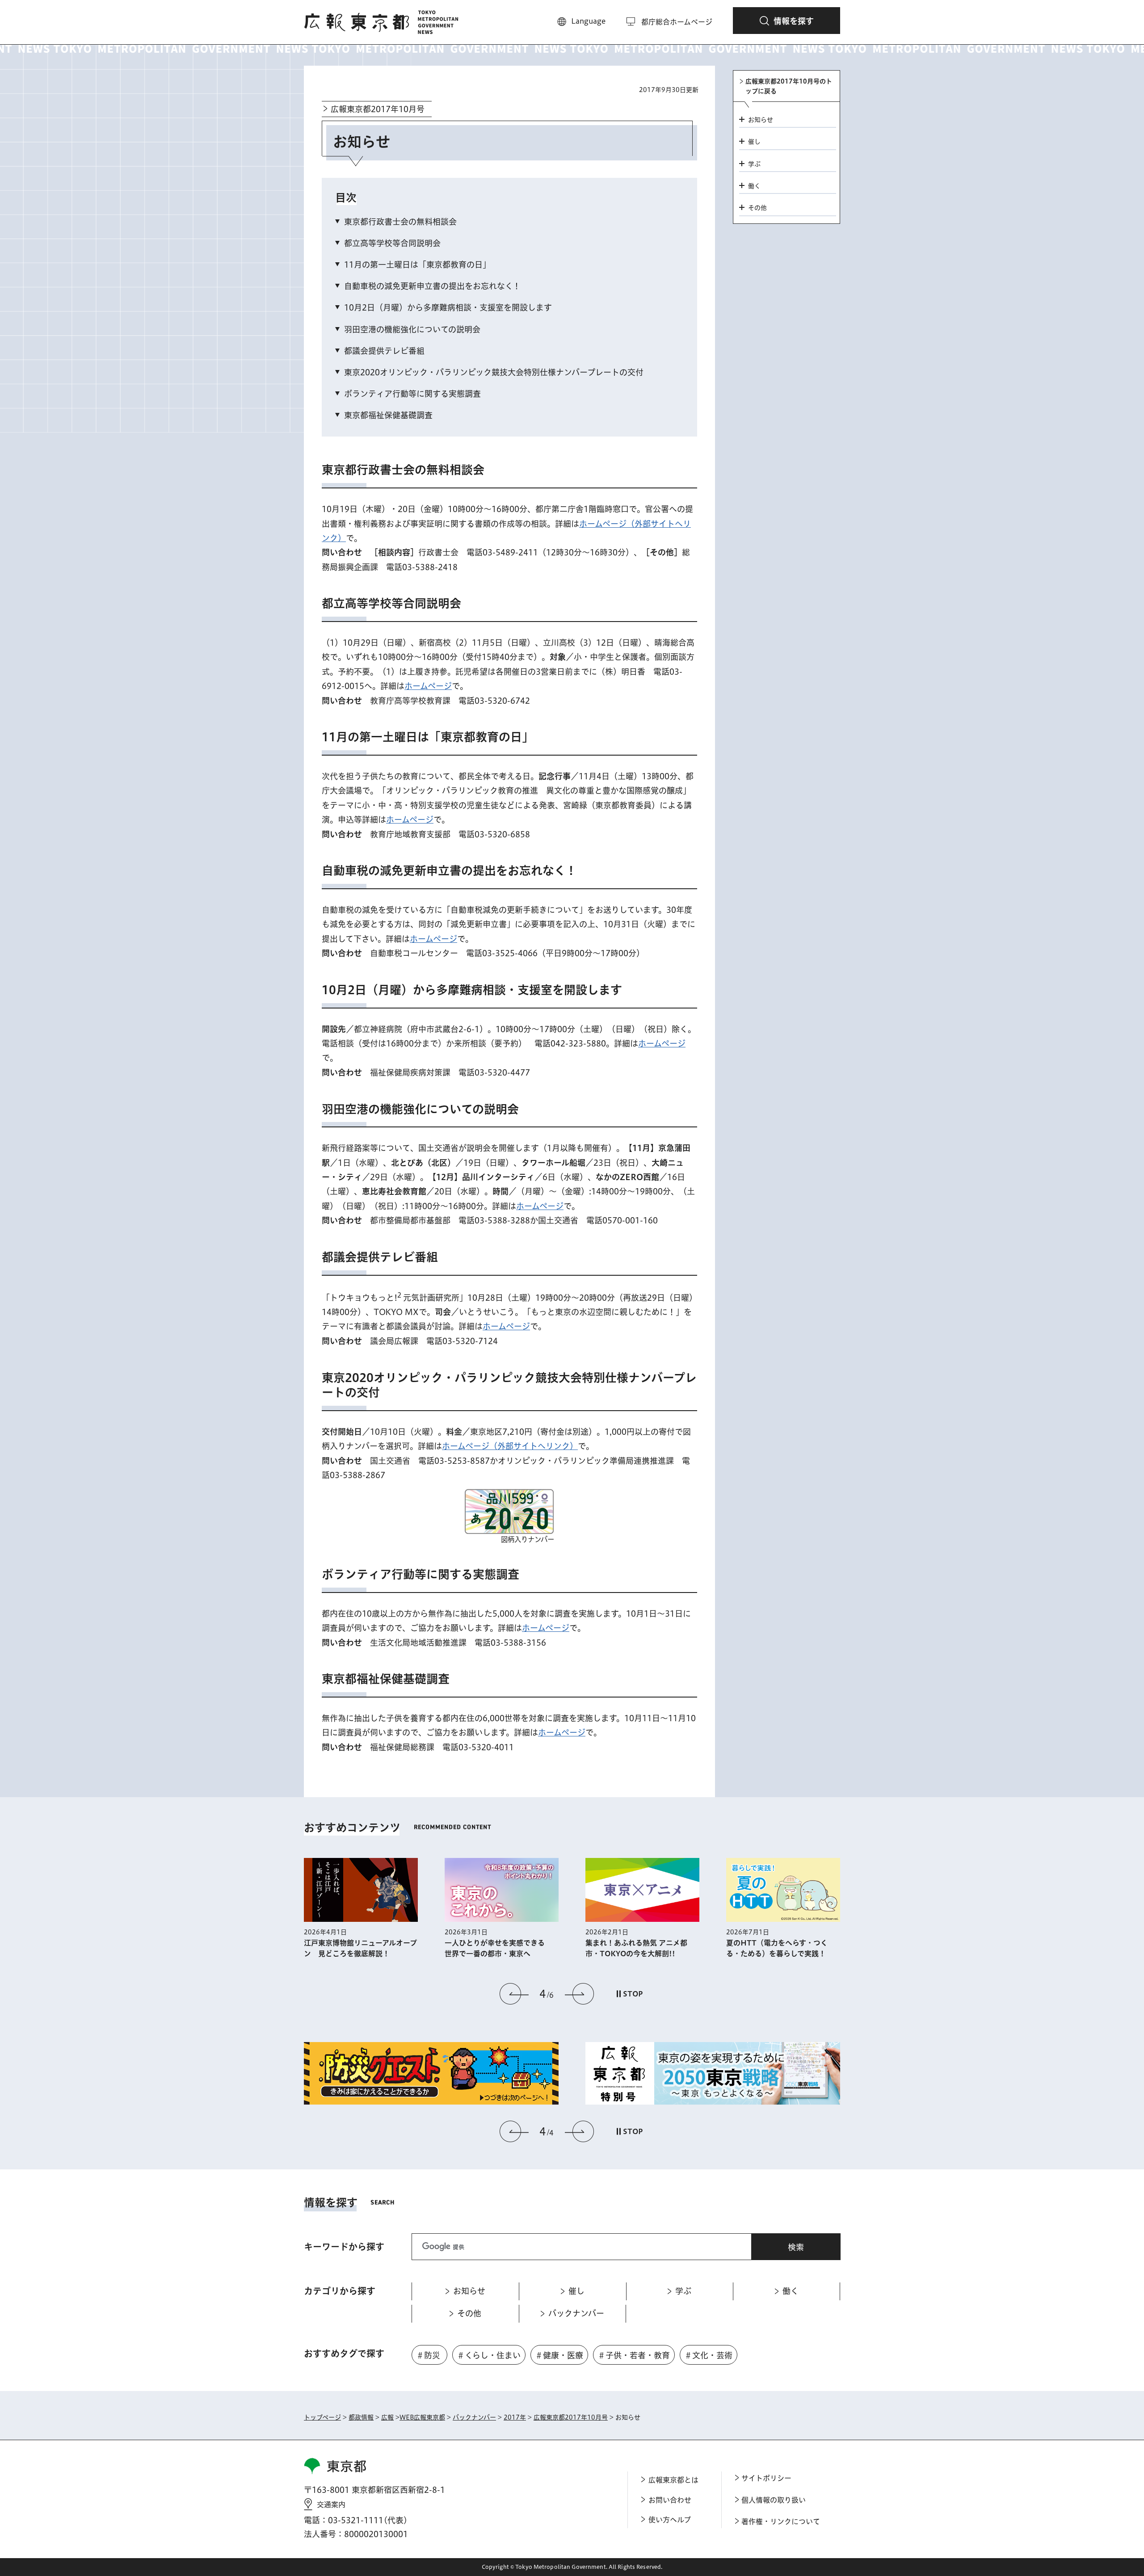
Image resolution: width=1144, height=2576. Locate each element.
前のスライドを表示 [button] (514, 1994)
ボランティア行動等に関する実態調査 (412, 394)
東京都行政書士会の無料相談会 (400, 222)
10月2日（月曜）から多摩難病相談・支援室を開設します (448, 307)
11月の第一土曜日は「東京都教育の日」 (417, 265)
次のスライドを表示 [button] (579, 1994)
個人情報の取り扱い (774, 2500)
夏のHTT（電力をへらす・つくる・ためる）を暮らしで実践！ (777, 1948)
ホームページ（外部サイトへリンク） (510, 1446)
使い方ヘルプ (670, 2520)
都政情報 (361, 2417)
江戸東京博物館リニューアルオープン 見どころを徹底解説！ (360, 1948)
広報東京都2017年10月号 (378, 109)
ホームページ (428, 686)
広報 (387, 2417)
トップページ (322, 2417)
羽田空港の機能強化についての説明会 (412, 329)
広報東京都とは (673, 2480)
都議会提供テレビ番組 (384, 351)
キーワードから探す (344, 2247)
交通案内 (331, 2505)
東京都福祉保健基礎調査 (388, 415)
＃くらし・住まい (489, 2355)
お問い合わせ (670, 2500)
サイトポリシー (766, 2478)
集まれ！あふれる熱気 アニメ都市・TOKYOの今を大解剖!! (636, 1948)
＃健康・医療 (559, 2355)
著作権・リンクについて (781, 2521)
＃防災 (428, 2355)
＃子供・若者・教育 (634, 2355)
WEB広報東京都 (422, 2417)
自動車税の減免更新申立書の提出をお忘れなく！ (432, 286)
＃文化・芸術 (708, 2355)
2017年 (515, 2417)
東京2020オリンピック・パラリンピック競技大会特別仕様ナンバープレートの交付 (494, 372)
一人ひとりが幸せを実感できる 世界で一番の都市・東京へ (498, 1948)
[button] (786, 21)
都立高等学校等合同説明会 (392, 243)
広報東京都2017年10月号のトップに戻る (789, 86)
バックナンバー (474, 2417)
